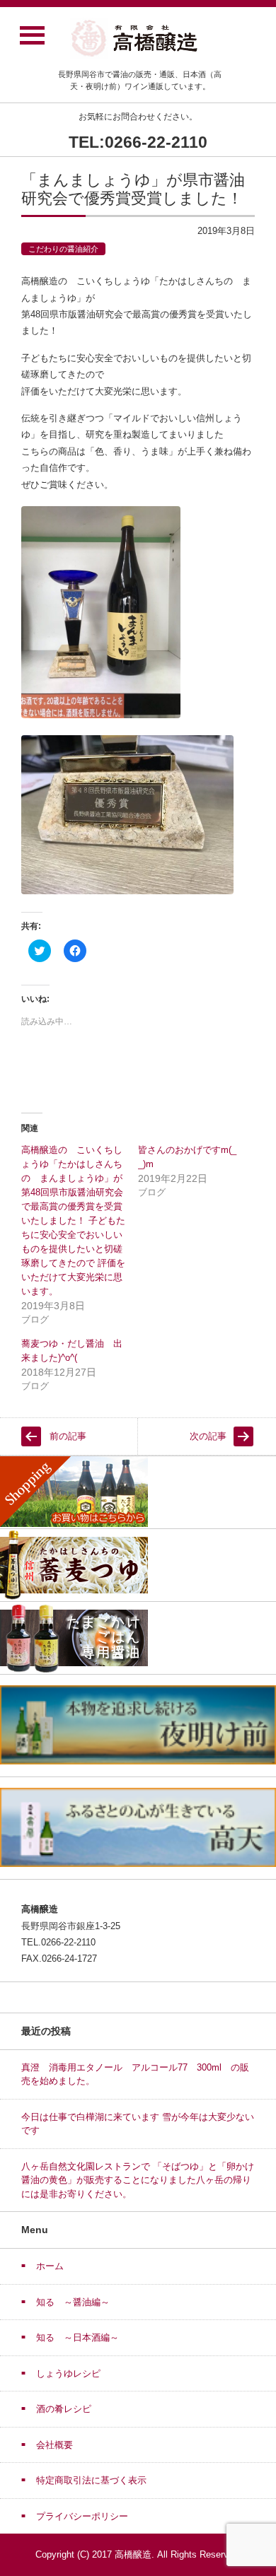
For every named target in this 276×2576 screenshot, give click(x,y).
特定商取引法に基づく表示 (91, 2480)
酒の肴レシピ (64, 2409)
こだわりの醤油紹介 (63, 249)
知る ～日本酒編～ (77, 2337)
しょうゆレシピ (68, 2373)
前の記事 (68, 1436)
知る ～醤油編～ (73, 2302)
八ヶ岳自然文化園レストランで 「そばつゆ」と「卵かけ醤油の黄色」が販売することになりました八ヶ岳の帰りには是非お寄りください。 (138, 2180)
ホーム (50, 2266)
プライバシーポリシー (82, 2516)
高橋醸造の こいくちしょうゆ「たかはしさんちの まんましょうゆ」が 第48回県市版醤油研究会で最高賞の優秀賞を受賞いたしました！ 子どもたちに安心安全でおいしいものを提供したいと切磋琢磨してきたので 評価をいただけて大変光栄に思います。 (73, 1220)
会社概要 (54, 2445)
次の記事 (208, 1436)
